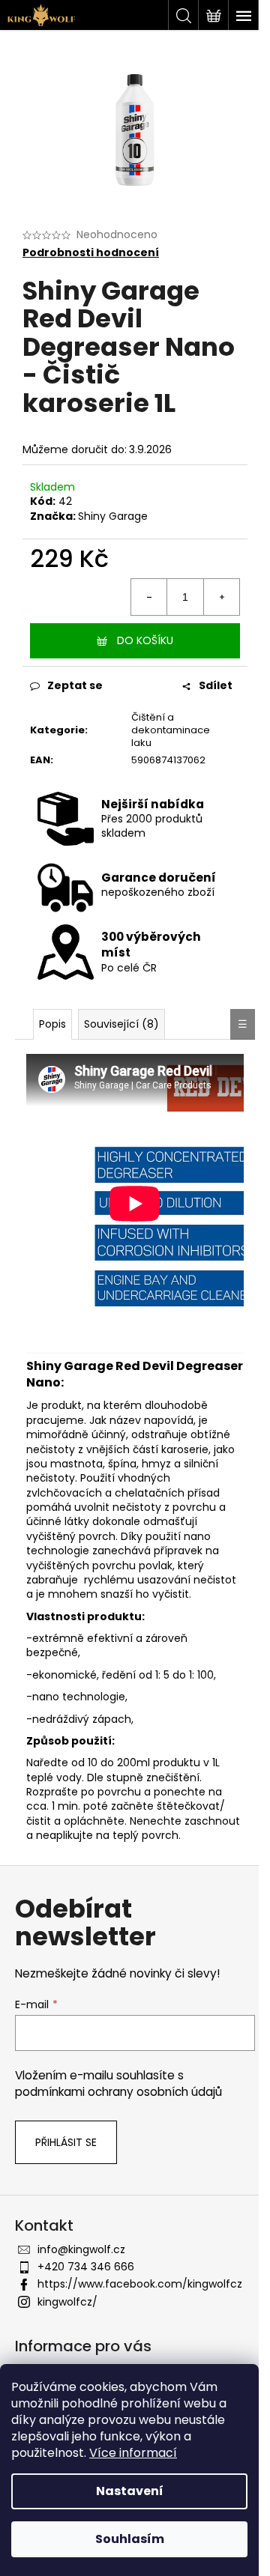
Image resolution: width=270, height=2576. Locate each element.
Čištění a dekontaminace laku (171, 730)
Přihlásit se (66, 2142)
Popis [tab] (52, 1024)
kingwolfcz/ (67, 2302)
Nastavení (130, 2491)
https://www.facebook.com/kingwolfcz (140, 2284)
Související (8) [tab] (121, 1024)
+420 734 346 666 (86, 2267)
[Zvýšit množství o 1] (221, 597)
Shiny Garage (113, 516)
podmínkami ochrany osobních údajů (118, 2092)
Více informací (133, 2453)
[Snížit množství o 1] (149, 597)
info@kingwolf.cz (81, 2249)
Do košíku (145, 640)
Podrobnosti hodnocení (91, 253)
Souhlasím (130, 2539)
